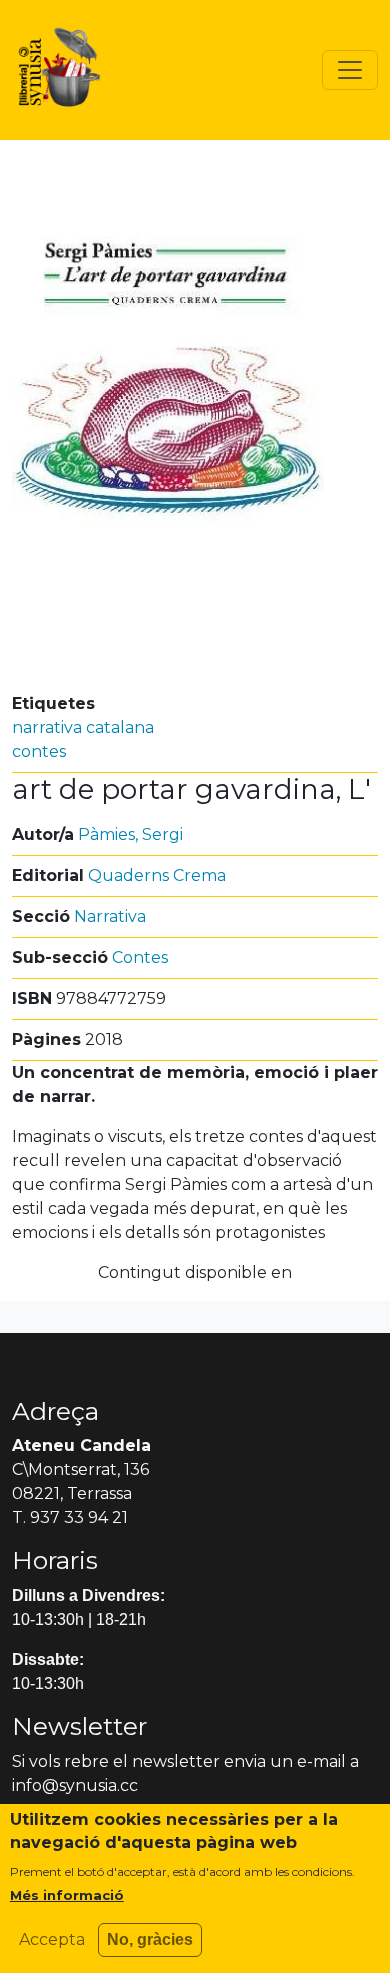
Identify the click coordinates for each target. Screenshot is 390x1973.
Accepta (52, 1939)
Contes (140, 957)
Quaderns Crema (157, 875)
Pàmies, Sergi (130, 834)
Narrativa (110, 916)
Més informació (67, 1895)
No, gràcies (150, 1939)
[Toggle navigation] (350, 70)
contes (39, 751)
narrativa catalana (83, 727)
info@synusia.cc (75, 1785)
